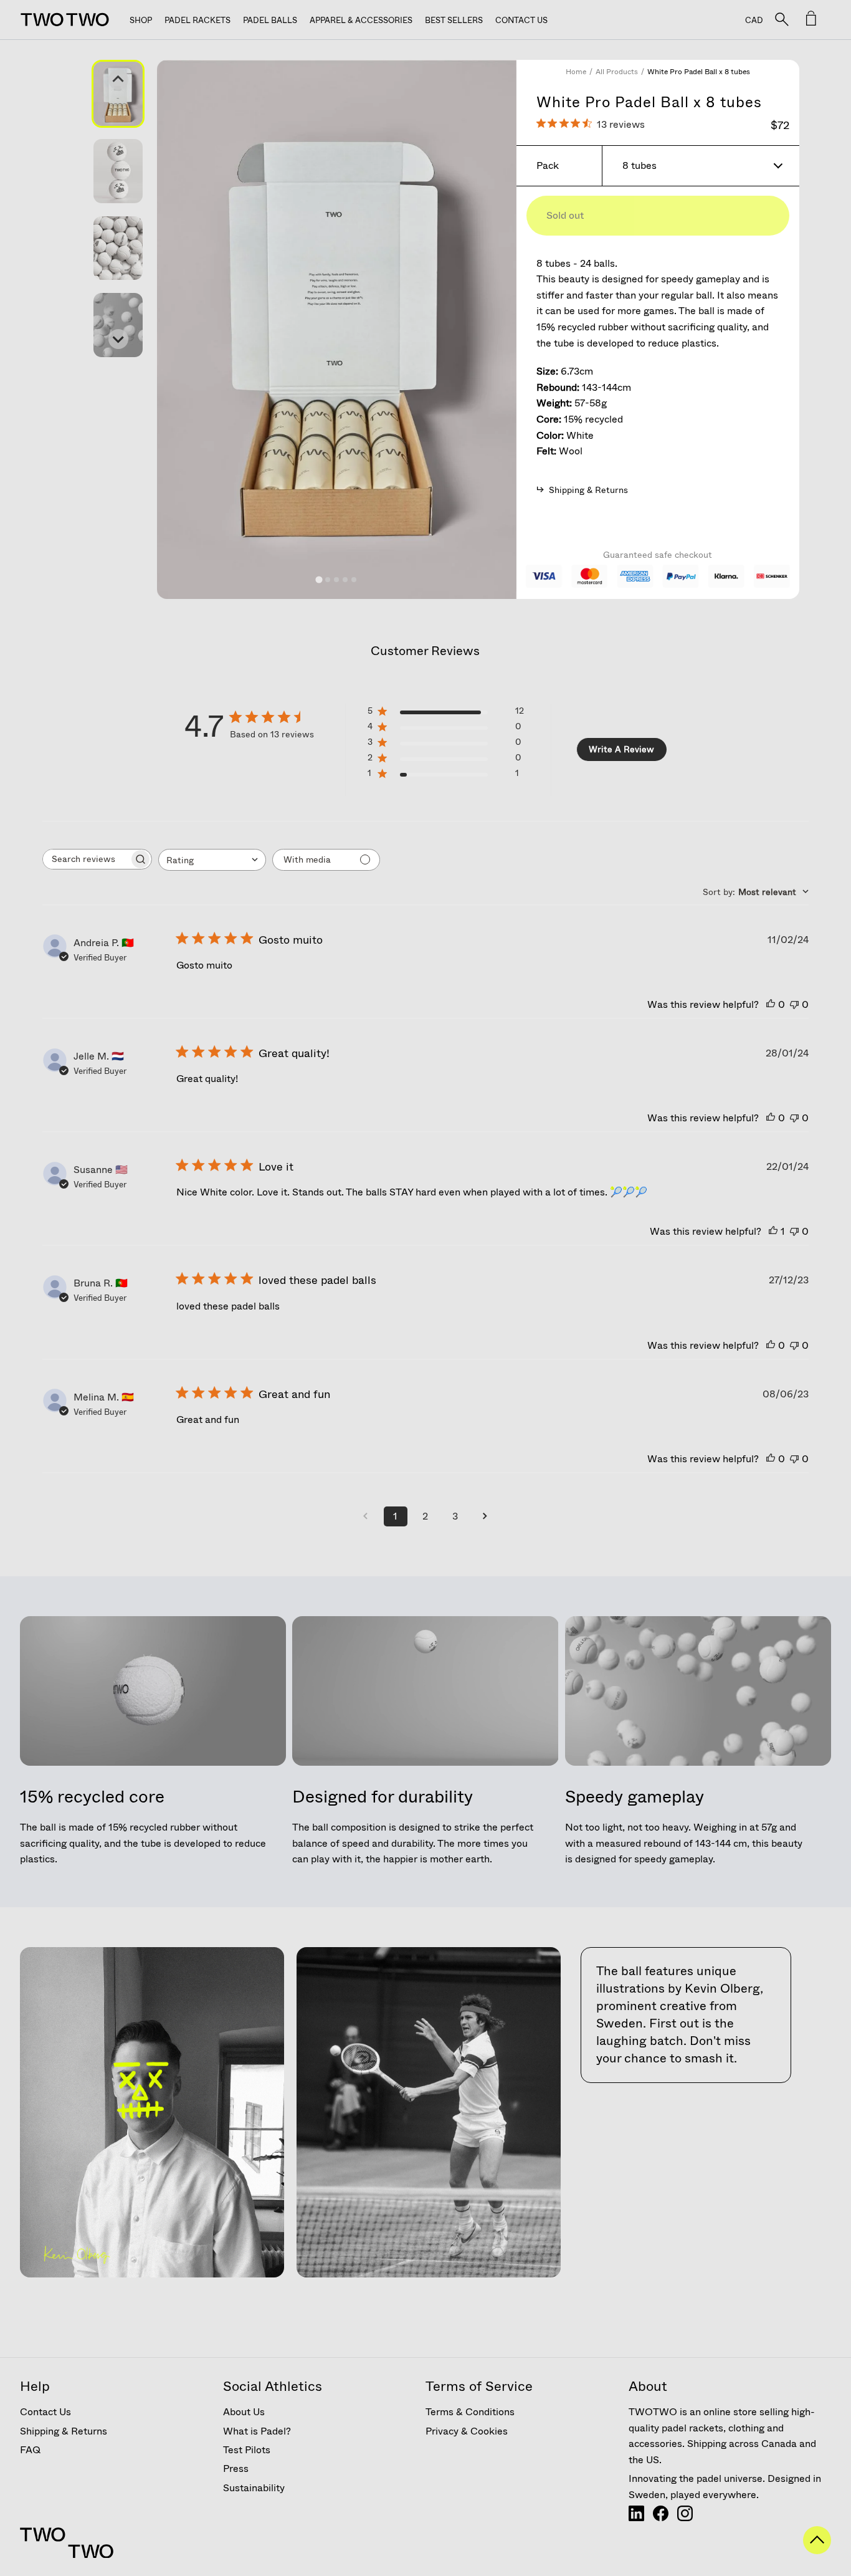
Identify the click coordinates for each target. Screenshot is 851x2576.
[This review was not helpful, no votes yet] (794, 1004)
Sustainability (254, 2488)
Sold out (565, 215)
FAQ (30, 2450)
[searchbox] (86, 859)
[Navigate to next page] (485, 1516)
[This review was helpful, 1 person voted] (773, 1231)
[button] (118, 94)
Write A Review (621, 749)
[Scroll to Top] (817, 2550)
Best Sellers (454, 20)
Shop (141, 20)
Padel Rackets (197, 20)
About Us (244, 2412)
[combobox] (212, 860)
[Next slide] (118, 339)
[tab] (319, 579)
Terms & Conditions (470, 2412)
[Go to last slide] (118, 80)
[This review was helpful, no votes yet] (771, 1004)
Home (576, 72)
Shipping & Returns (64, 2431)
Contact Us (521, 20)
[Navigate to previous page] (366, 1516)
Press (236, 2468)
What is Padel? (257, 2431)
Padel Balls (270, 20)
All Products (617, 72)
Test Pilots (247, 2450)
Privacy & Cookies (467, 2431)
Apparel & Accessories (361, 20)
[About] (636, 2518)
